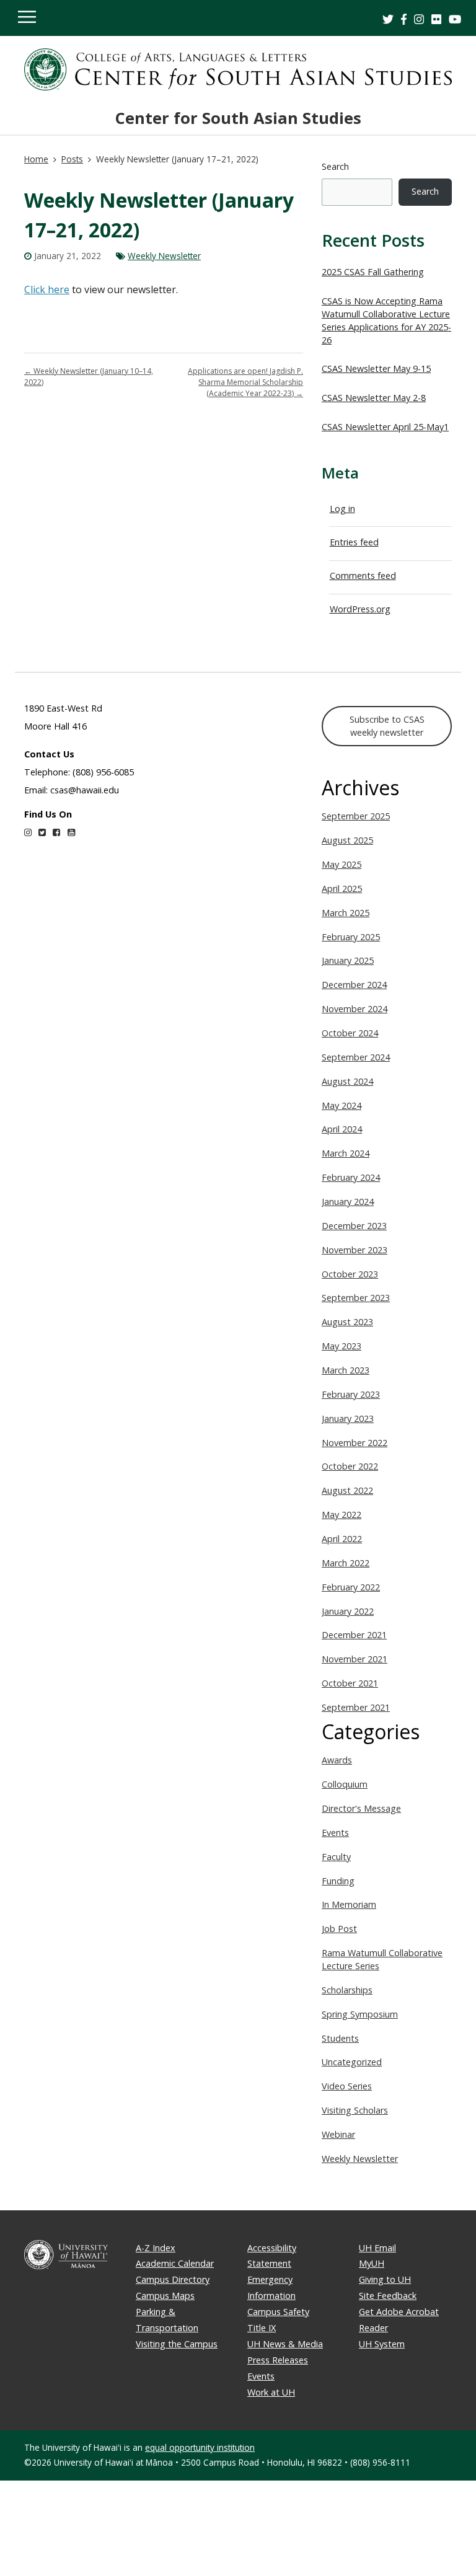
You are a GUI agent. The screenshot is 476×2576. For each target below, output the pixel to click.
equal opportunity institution (200, 2447)
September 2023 (356, 1298)
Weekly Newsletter (164, 256)
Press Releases (278, 2360)
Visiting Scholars (355, 2110)
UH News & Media (285, 2344)
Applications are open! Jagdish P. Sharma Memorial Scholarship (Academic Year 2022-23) (245, 382)
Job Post (339, 1929)
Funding (338, 1881)
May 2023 (342, 1346)
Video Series (347, 2086)
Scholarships (347, 1990)
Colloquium (345, 1784)
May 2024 (342, 1105)
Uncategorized (352, 2062)
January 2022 (348, 1611)
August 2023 (347, 1322)
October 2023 (350, 1274)
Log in (342, 509)
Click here (47, 289)
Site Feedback (388, 2296)
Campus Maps (165, 2296)
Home (36, 159)
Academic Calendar (175, 2263)
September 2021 (356, 1707)
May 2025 (342, 864)
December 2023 (354, 1226)
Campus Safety (278, 2312)
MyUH (372, 2263)
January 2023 (348, 1418)
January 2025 (348, 960)
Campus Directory (173, 2279)
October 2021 (350, 1683)
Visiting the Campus (177, 2344)
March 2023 (346, 1370)
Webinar (338, 2134)
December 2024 (354, 985)
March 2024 (346, 1153)
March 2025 (346, 913)
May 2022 (342, 1515)
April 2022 (342, 1539)
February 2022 (351, 1587)
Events (335, 1833)
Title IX (262, 2328)
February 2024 (351, 1177)
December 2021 (354, 1635)
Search (335, 166)
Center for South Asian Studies (238, 118)
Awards (337, 1760)
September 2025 (356, 816)
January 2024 (348, 1202)
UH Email (377, 2248)
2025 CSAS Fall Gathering (373, 272)
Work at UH (271, 2392)
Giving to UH (385, 2279)
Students (340, 2038)
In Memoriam (349, 1904)
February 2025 (351, 937)
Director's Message (361, 1808)
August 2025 (347, 840)
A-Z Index (156, 2248)
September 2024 (356, 1057)
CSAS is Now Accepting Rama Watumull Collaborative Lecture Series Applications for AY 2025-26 (386, 320)
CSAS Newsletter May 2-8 (374, 398)
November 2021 (355, 1659)
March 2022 (346, 1563)
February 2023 (351, 1394)
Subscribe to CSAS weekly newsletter (387, 726)
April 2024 (342, 1129)
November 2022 (355, 1443)
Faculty (336, 1857)
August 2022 (347, 1490)
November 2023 (355, 1250)
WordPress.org (360, 609)
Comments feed (363, 576)
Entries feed (354, 542)
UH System (382, 2344)
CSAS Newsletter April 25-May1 (385, 427)
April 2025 (342, 889)
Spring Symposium (360, 2014)
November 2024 (355, 1009)
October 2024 (350, 1033)
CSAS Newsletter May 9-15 (376, 368)
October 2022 (350, 1466)
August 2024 (347, 1081)
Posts (72, 159)
